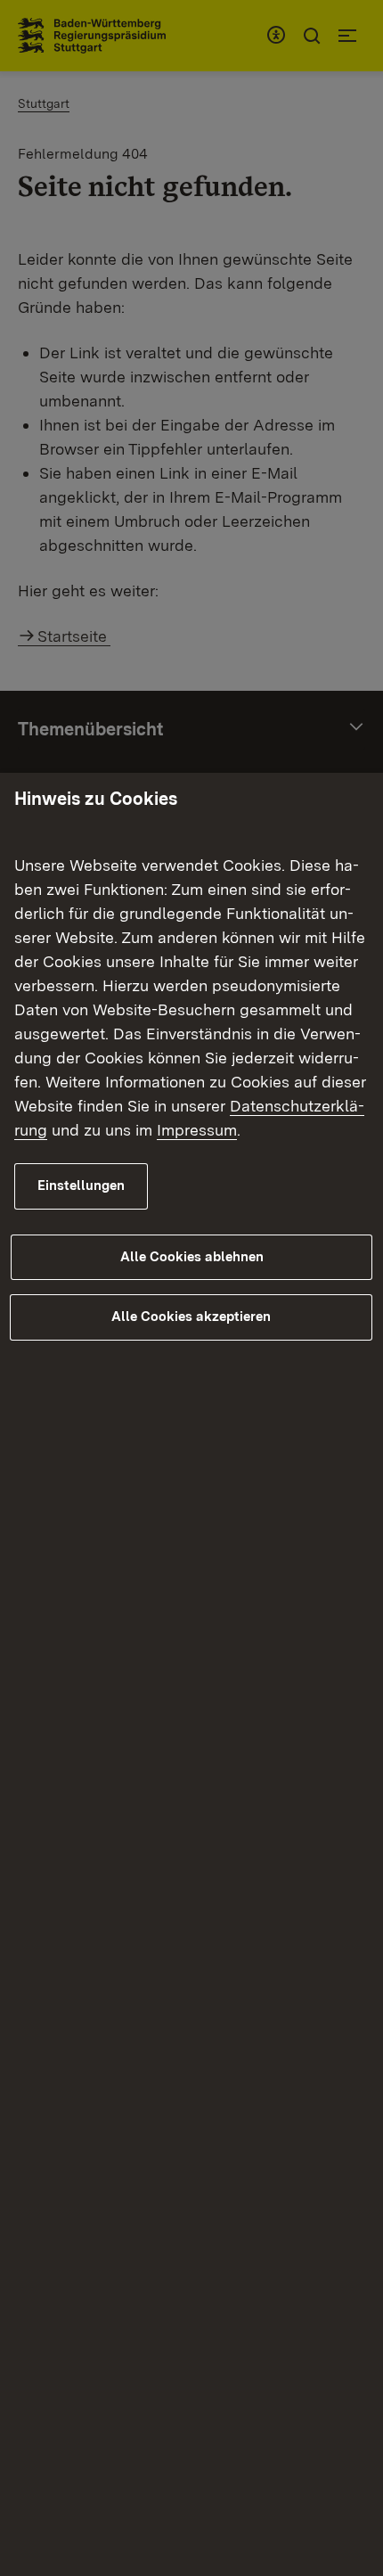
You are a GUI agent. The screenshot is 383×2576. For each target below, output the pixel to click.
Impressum (197, 1130)
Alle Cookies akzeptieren (191, 1317)
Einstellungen (81, 1185)
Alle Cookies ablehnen (192, 1257)
